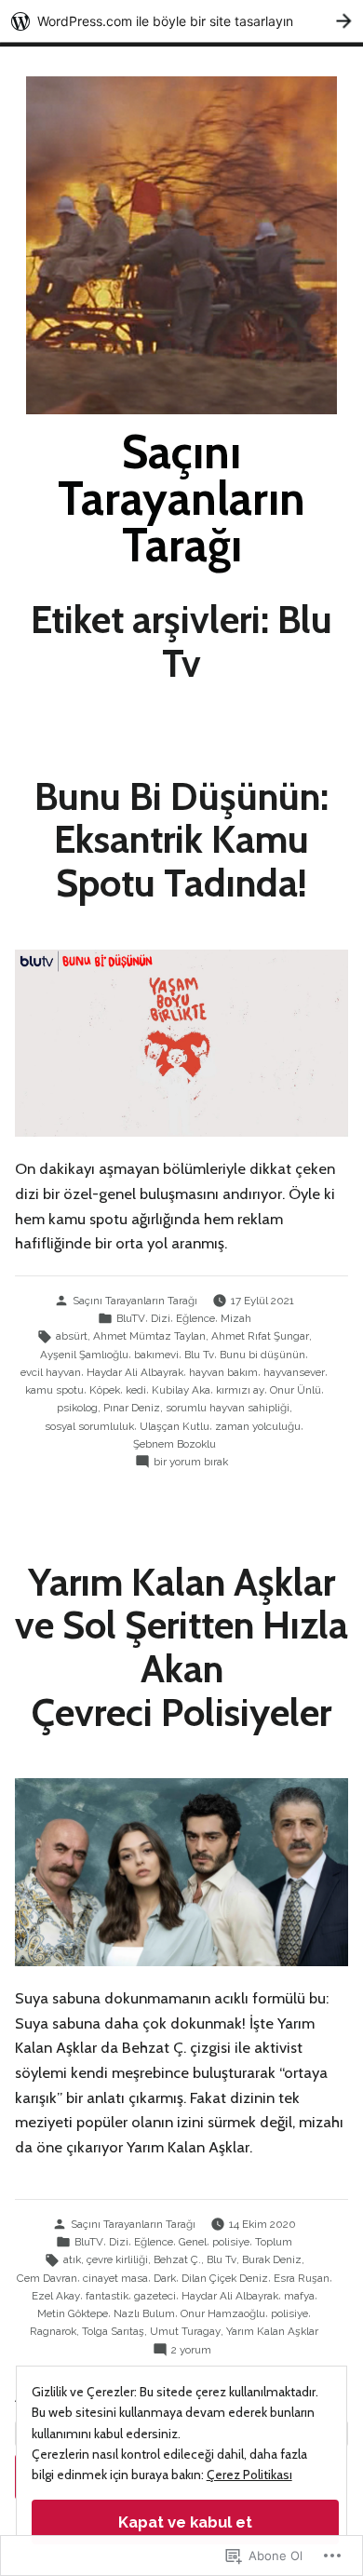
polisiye (231, 2242)
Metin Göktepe (73, 2313)
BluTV (131, 1318)
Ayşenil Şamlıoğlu (84, 1355)
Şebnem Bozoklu (175, 1444)
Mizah (236, 1318)
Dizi (161, 1318)
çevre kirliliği (117, 2259)
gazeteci (155, 2296)
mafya (299, 2296)
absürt (72, 1336)
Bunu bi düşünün (262, 1355)
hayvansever (294, 1372)
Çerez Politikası (249, 2475)
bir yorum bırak (191, 1463)
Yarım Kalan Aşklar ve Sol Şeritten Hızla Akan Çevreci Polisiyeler (181, 1647)
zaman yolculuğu (258, 1426)
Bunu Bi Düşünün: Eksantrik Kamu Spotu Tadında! (181, 839)
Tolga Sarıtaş (113, 2331)
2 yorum (191, 2351)
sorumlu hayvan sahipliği (228, 1408)
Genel (193, 2242)
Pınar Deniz (132, 1408)
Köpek (105, 1390)
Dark (165, 2278)
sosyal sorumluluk (89, 1426)
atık (72, 2259)
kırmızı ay (240, 1390)
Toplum (274, 2242)
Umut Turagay (185, 2331)
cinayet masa (115, 2278)
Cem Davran (47, 2278)
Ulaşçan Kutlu (175, 1426)
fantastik (107, 2296)
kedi (136, 1390)
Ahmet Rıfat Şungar (260, 1336)
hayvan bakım (223, 1372)
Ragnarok (53, 2331)
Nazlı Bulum (144, 2313)
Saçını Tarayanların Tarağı (181, 498)
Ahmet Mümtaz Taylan (149, 1336)
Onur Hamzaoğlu (223, 2313)
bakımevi (156, 1355)
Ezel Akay (56, 2296)
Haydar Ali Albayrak (135, 1372)
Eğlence (195, 1318)
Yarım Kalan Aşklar (272, 2331)
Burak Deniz (272, 2259)
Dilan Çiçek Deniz (225, 2278)
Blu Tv (199, 1355)
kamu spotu (54, 1390)
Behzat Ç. (177, 2259)
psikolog (77, 1408)
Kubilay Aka (181, 1390)
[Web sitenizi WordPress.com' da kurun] (181, 21)
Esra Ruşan (302, 2278)
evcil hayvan (51, 1372)
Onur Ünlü (296, 1390)
